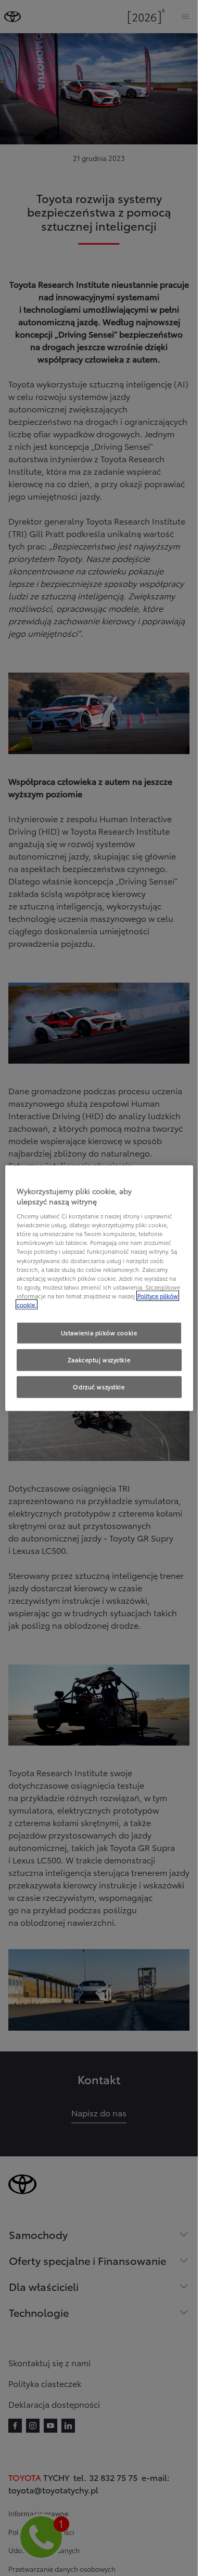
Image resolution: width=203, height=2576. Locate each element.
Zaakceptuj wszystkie (99, 1359)
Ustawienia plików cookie (99, 1333)
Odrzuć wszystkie (99, 1386)
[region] (99, 1288)
